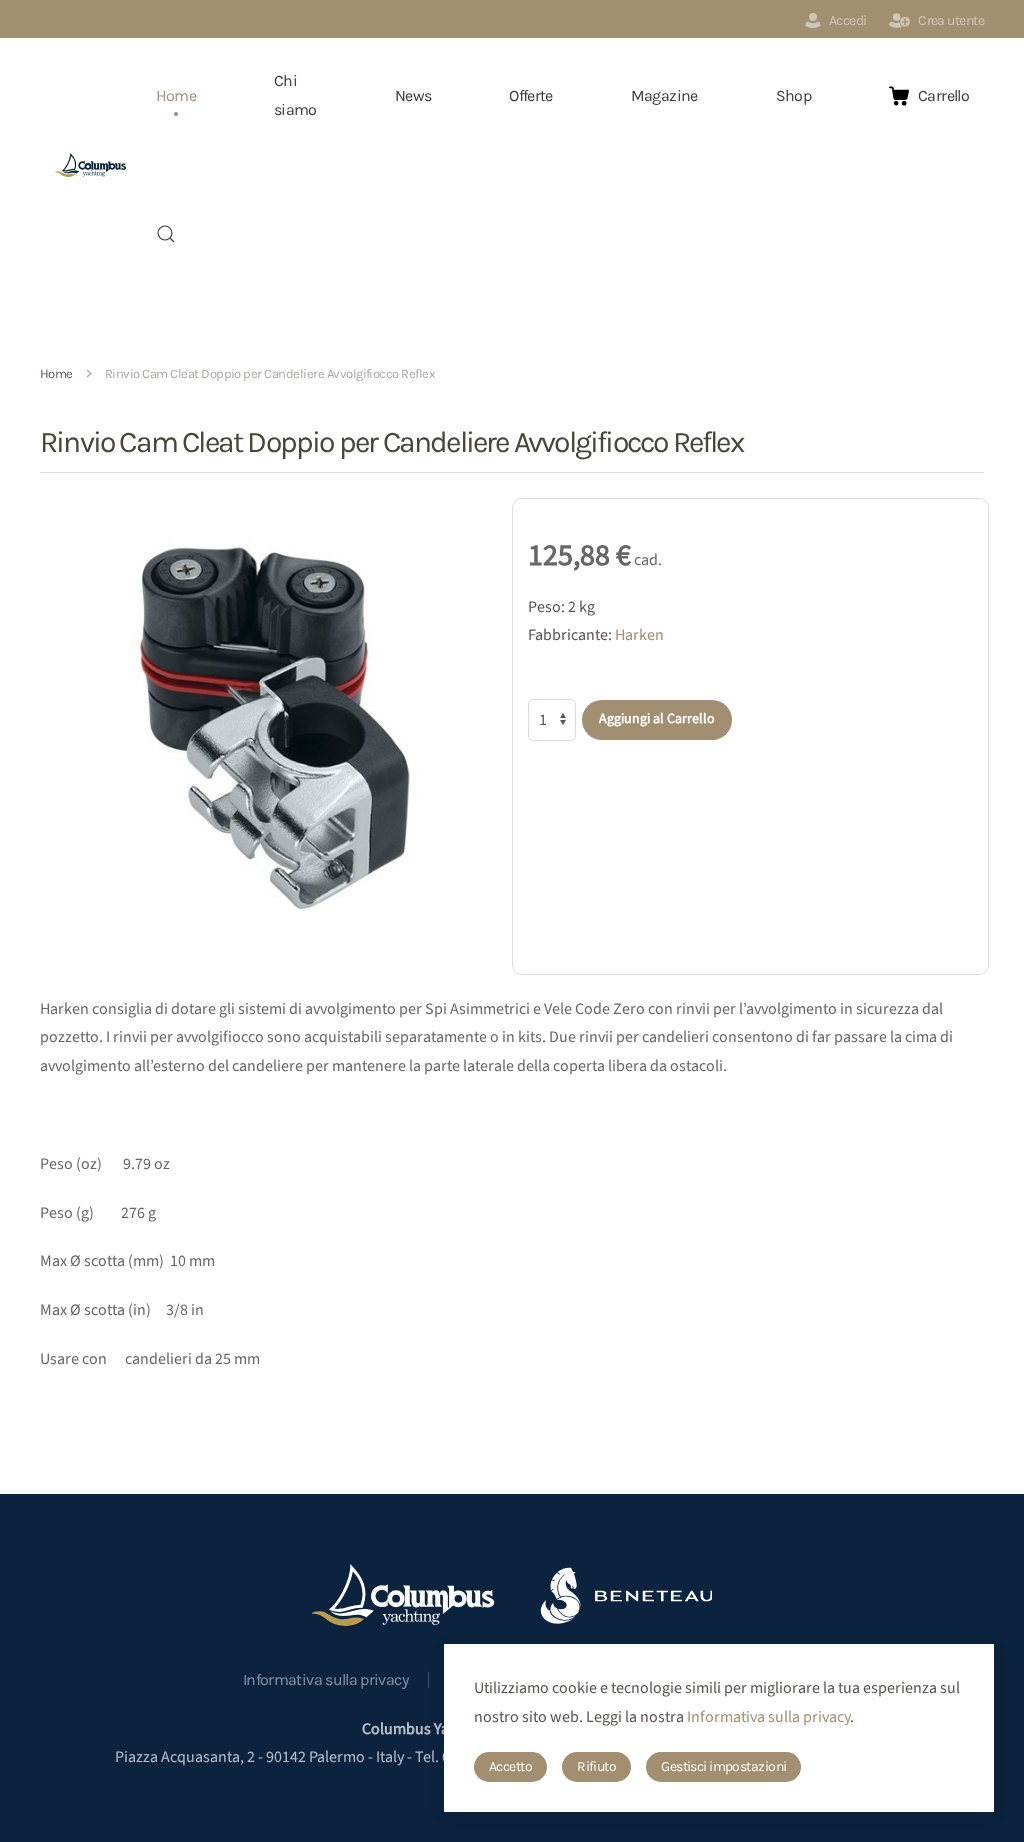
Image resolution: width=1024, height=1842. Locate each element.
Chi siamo (295, 95)
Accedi (848, 20)
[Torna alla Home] (90, 165)
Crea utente (951, 20)
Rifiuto (596, 1766)
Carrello (943, 95)
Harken (639, 635)
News (413, 95)
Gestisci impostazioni (723, 1766)
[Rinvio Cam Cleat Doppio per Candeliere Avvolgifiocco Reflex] (273, 725)
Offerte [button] (531, 95)
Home (176, 95)
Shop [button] (793, 95)
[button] (166, 234)
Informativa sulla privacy (325, 1679)
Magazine (664, 95)
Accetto (510, 1766)
